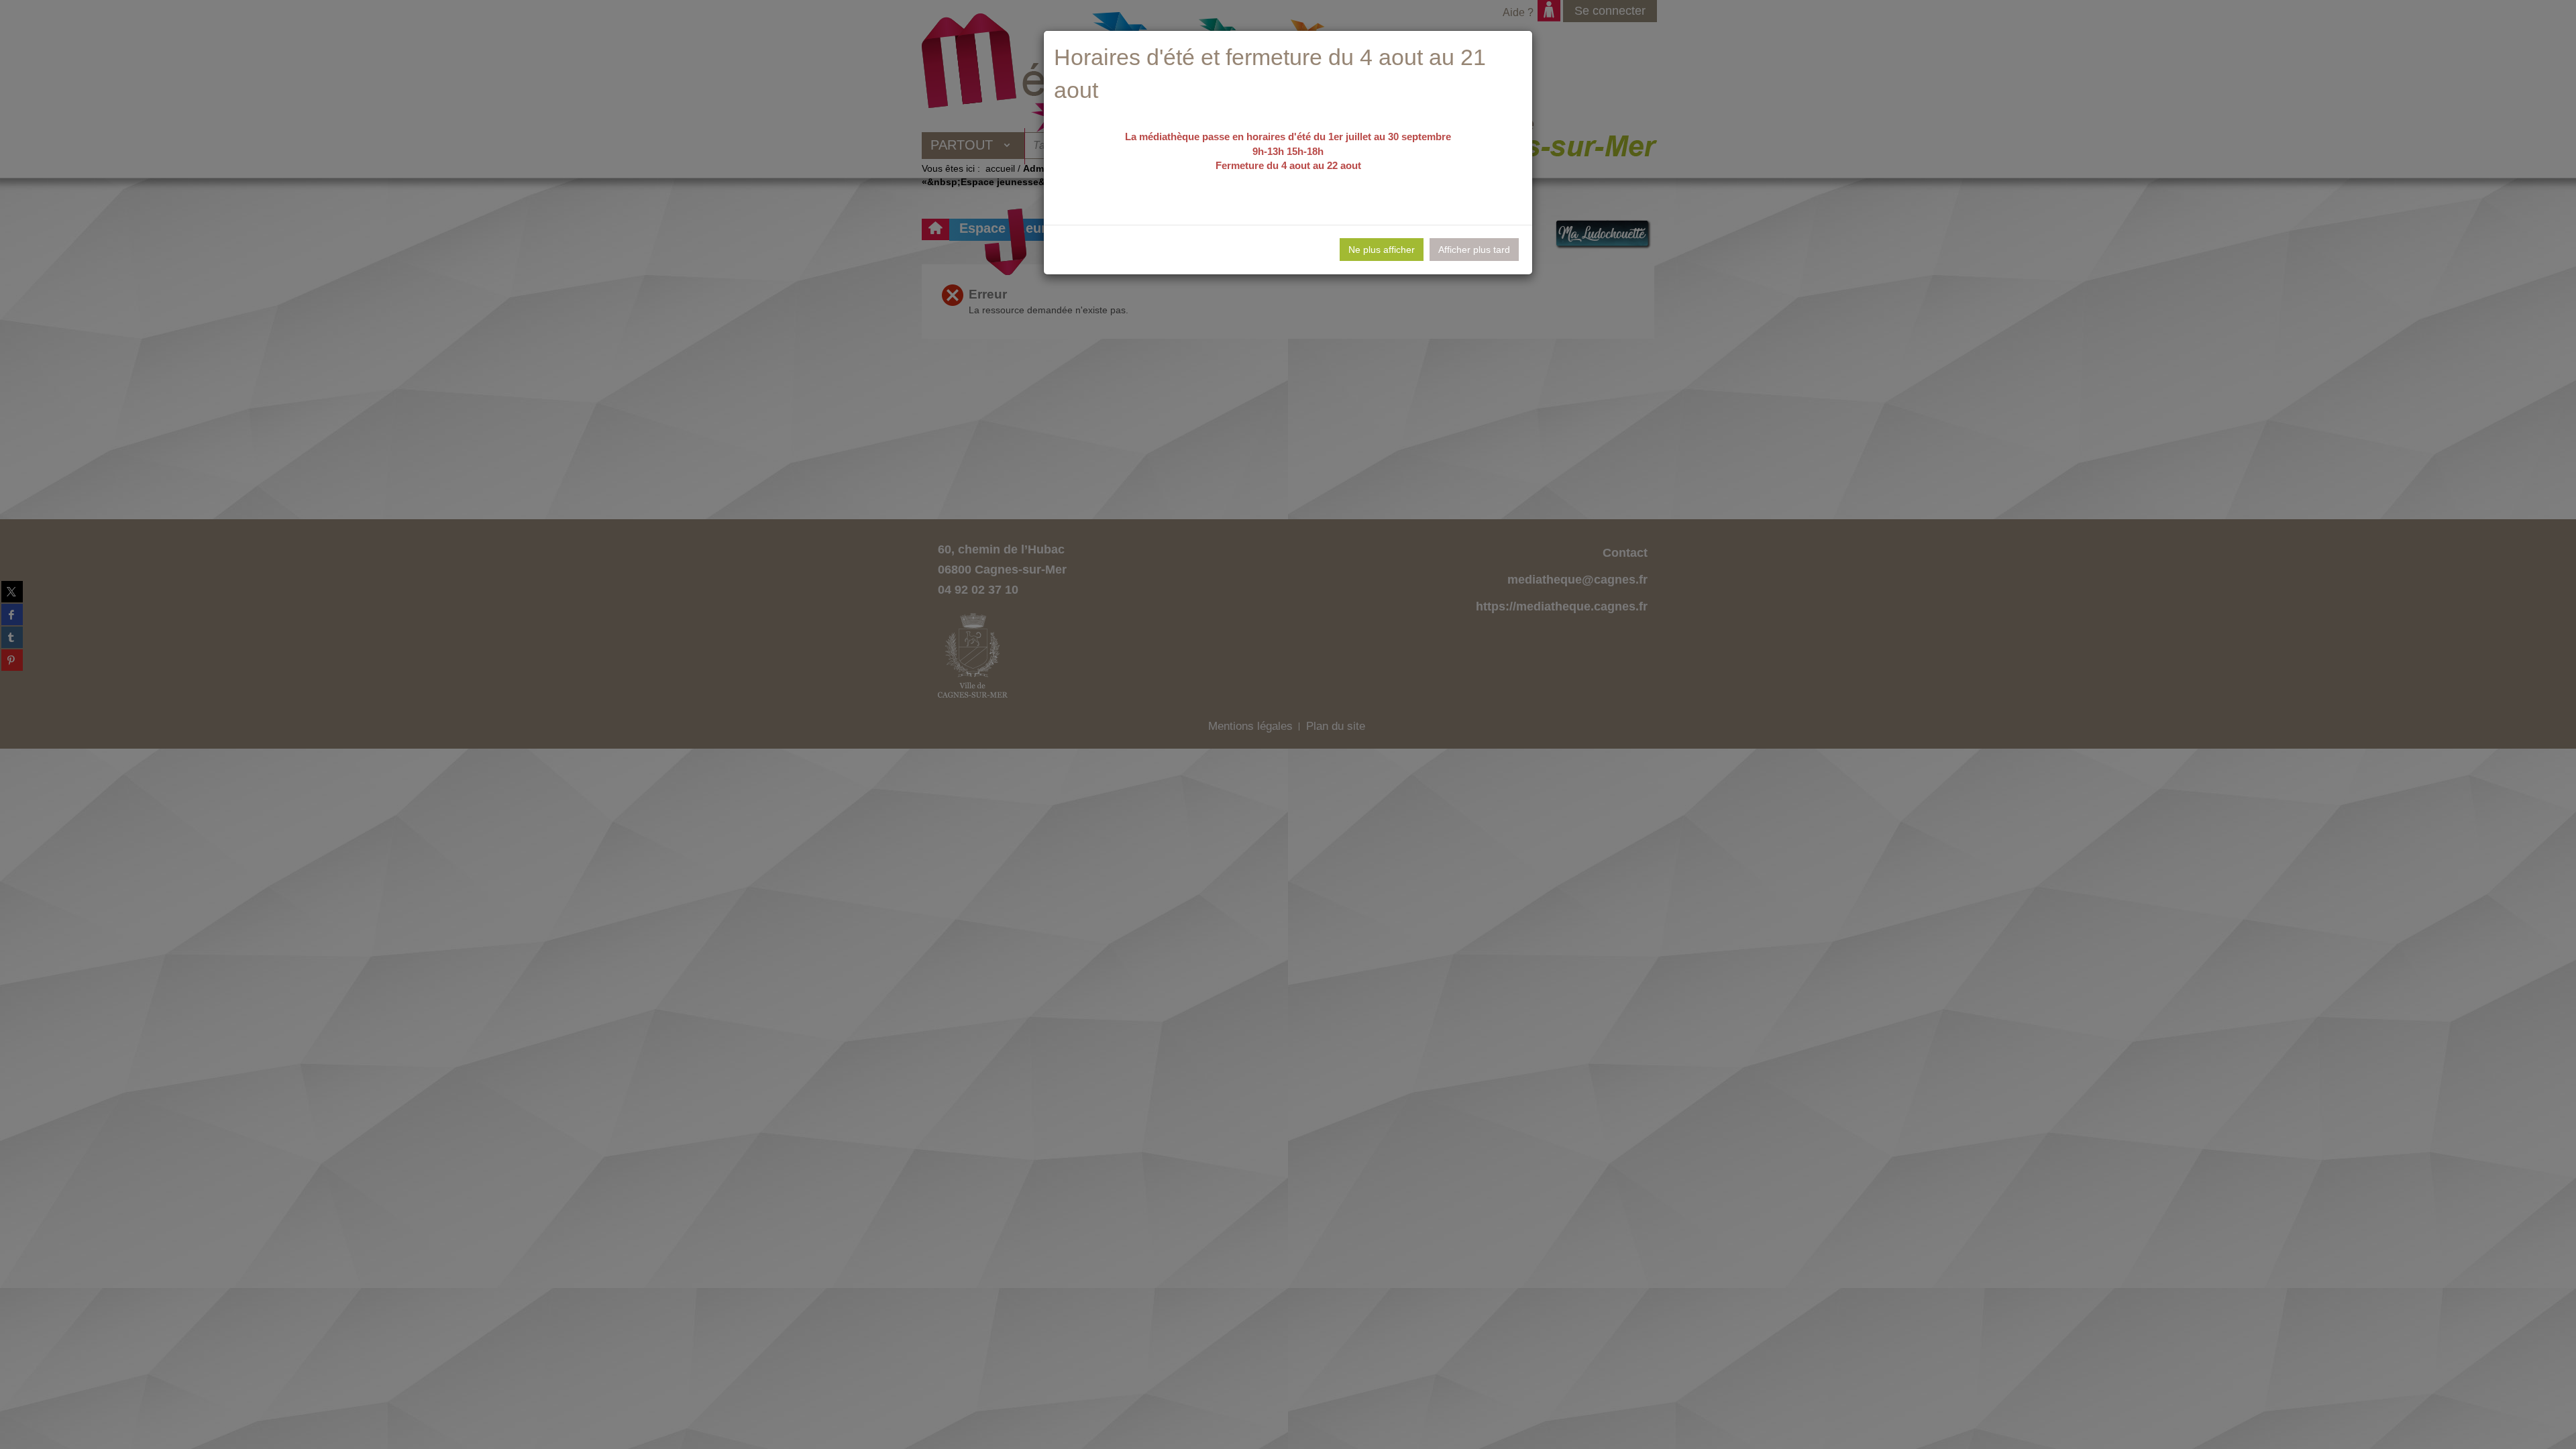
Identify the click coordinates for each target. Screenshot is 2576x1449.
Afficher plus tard (1474, 250)
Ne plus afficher (1382, 250)
